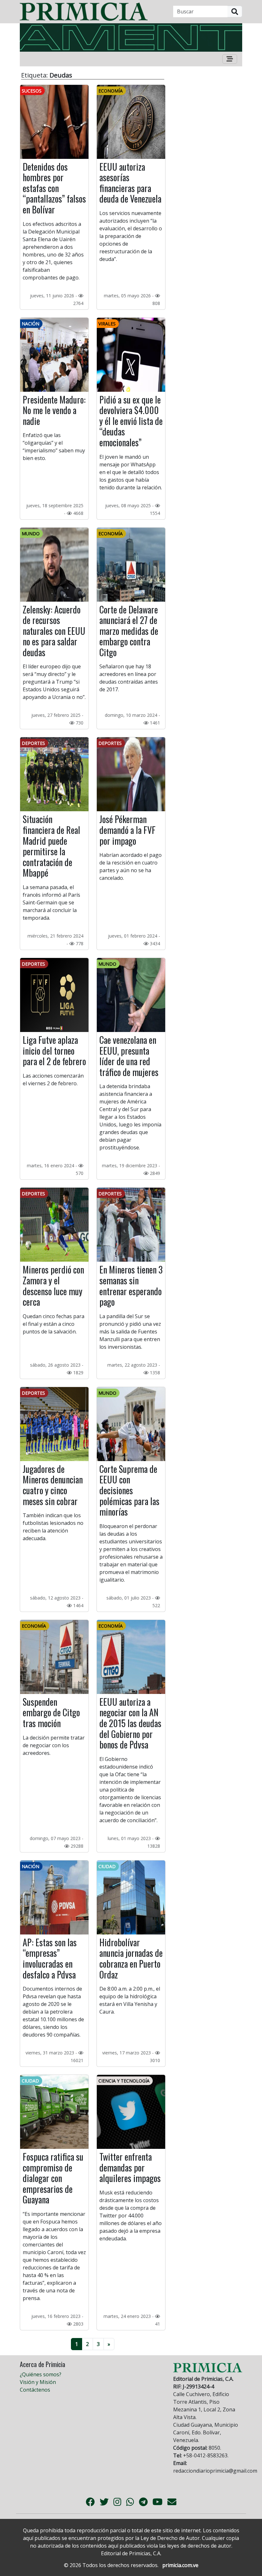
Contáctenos (35, 2390)
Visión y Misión (38, 2382)
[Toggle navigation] (230, 59)
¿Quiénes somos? (41, 2374)
